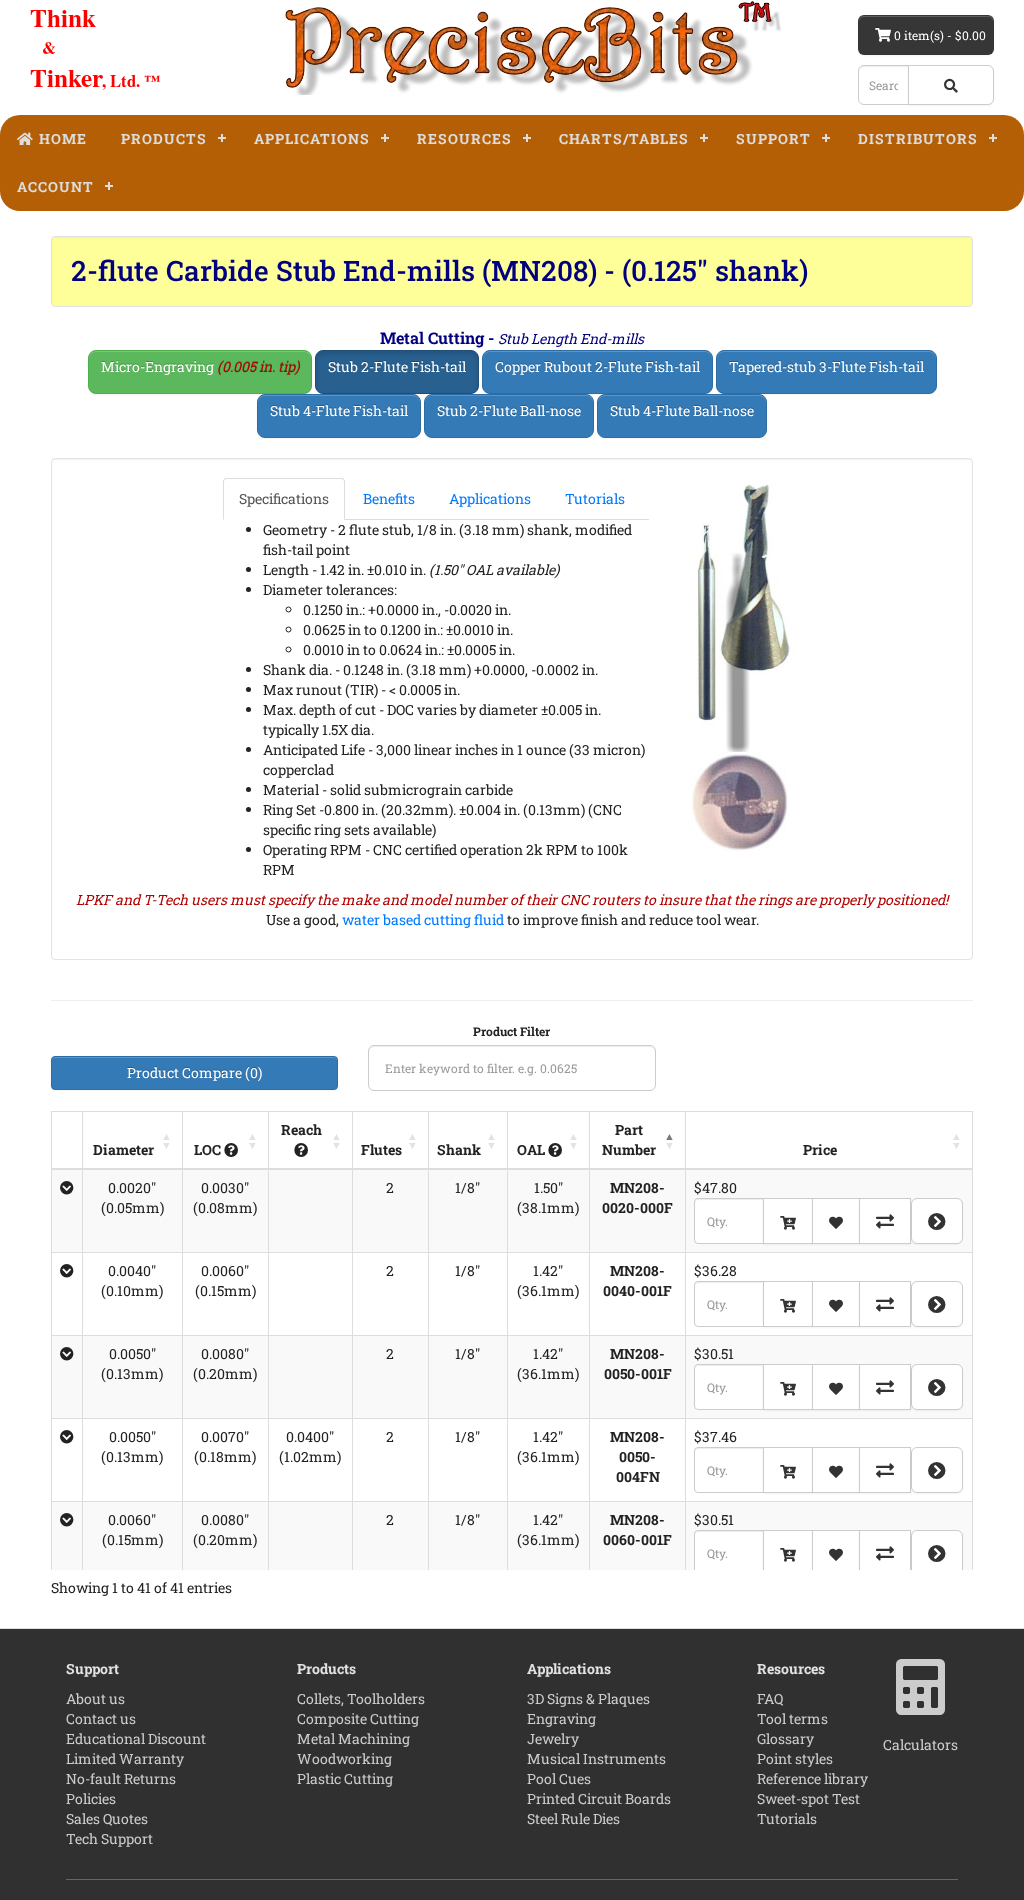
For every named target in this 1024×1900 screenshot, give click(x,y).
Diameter (123, 1149)
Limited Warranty (125, 1758)
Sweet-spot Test (808, 1798)
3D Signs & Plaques (588, 1698)
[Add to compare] (885, 1221)
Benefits (389, 498)
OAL (532, 1149)
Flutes (381, 1149)
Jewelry (553, 1738)
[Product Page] (937, 1221)
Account (55, 186)
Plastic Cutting (345, 1778)
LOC (209, 1149)
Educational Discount (136, 1738)
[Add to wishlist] (836, 1221)
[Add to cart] (788, 1221)
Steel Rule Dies (573, 1818)
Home (61, 138)
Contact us (101, 1718)
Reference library (812, 1778)
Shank (459, 1149)
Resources (464, 138)
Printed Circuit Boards (599, 1798)
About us (95, 1698)
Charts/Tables (624, 138)
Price (820, 1149)
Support (773, 138)
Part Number (629, 1139)
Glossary (785, 1738)
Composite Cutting (358, 1718)
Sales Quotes (107, 1818)
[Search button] (951, 85)
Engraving (561, 1718)
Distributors (918, 138)
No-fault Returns (121, 1778)
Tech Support (109, 1838)
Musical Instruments (596, 1758)
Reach (301, 1129)
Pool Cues (559, 1778)
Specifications (284, 498)
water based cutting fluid (423, 919)
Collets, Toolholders (361, 1698)
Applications (312, 138)
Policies (91, 1798)
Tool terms (792, 1718)
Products (164, 138)
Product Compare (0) (194, 1072)
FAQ (770, 1698)
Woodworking (344, 1758)
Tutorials (595, 498)
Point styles (795, 1758)
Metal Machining (353, 1738)
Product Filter (511, 1031)
